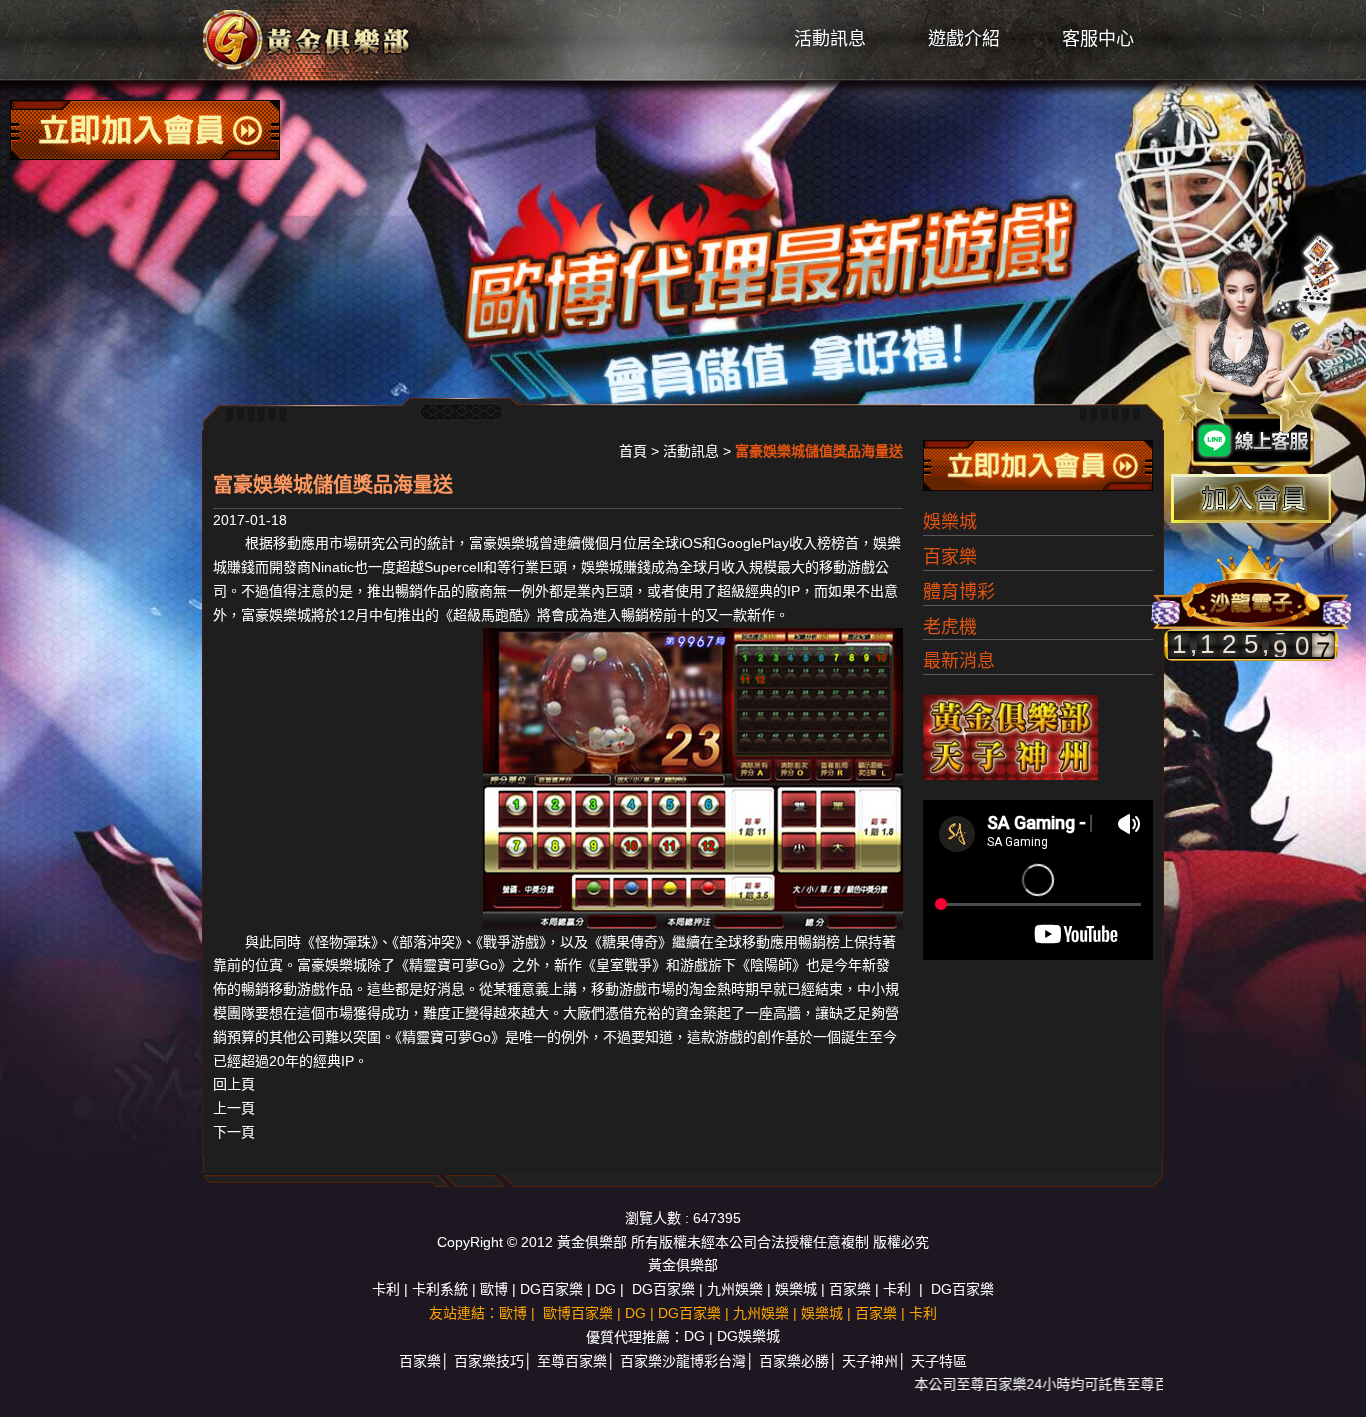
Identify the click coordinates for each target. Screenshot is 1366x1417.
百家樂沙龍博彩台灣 (683, 1361)
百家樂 (950, 557)
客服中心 (1098, 39)
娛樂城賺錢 (616, 567)
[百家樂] (308, 39)
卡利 (386, 1289)
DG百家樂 (551, 1289)
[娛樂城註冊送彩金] (1251, 498)
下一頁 (234, 1132)
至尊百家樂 (572, 1361)
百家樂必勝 (794, 1361)
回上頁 (234, 1084)
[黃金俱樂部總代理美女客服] (1260, 352)
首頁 (633, 451)
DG (605, 1289)
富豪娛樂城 (504, 543)
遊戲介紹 (964, 39)
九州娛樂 (735, 1289)
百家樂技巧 (489, 1361)
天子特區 (939, 1361)
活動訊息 (830, 39)
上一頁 (234, 1108)
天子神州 (870, 1361)
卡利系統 (440, 1289)
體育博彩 (959, 592)
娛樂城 (950, 522)
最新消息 (959, 661)
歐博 (494, 1289)
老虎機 (950, 627)
